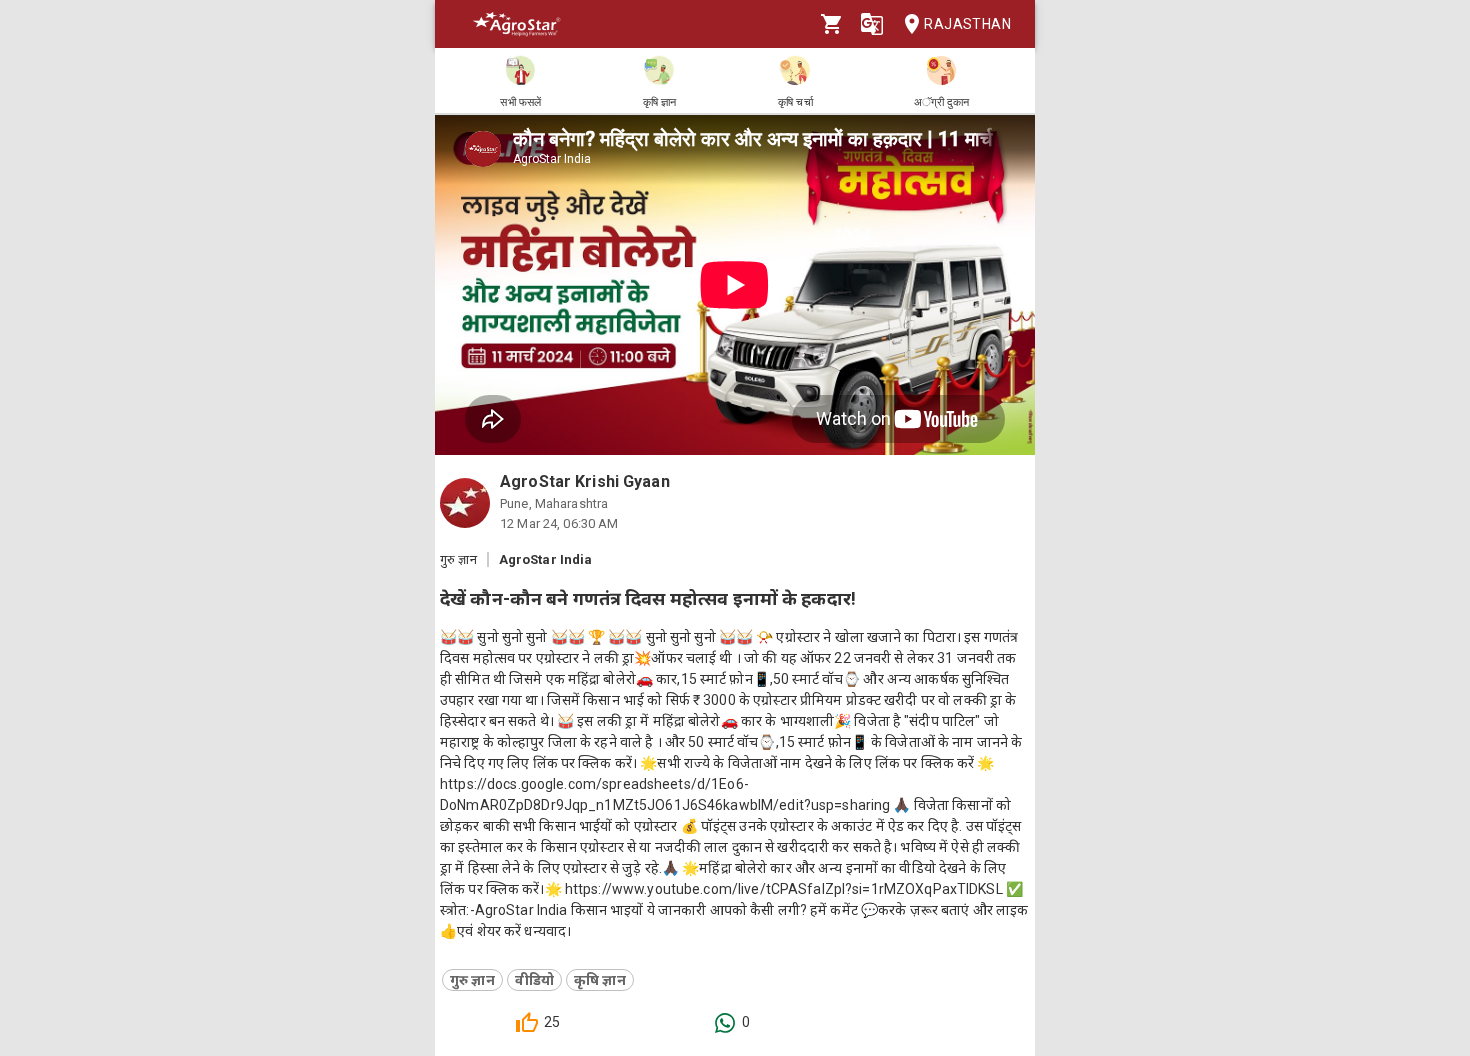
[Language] (872, 24)
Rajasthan (967, 24)
